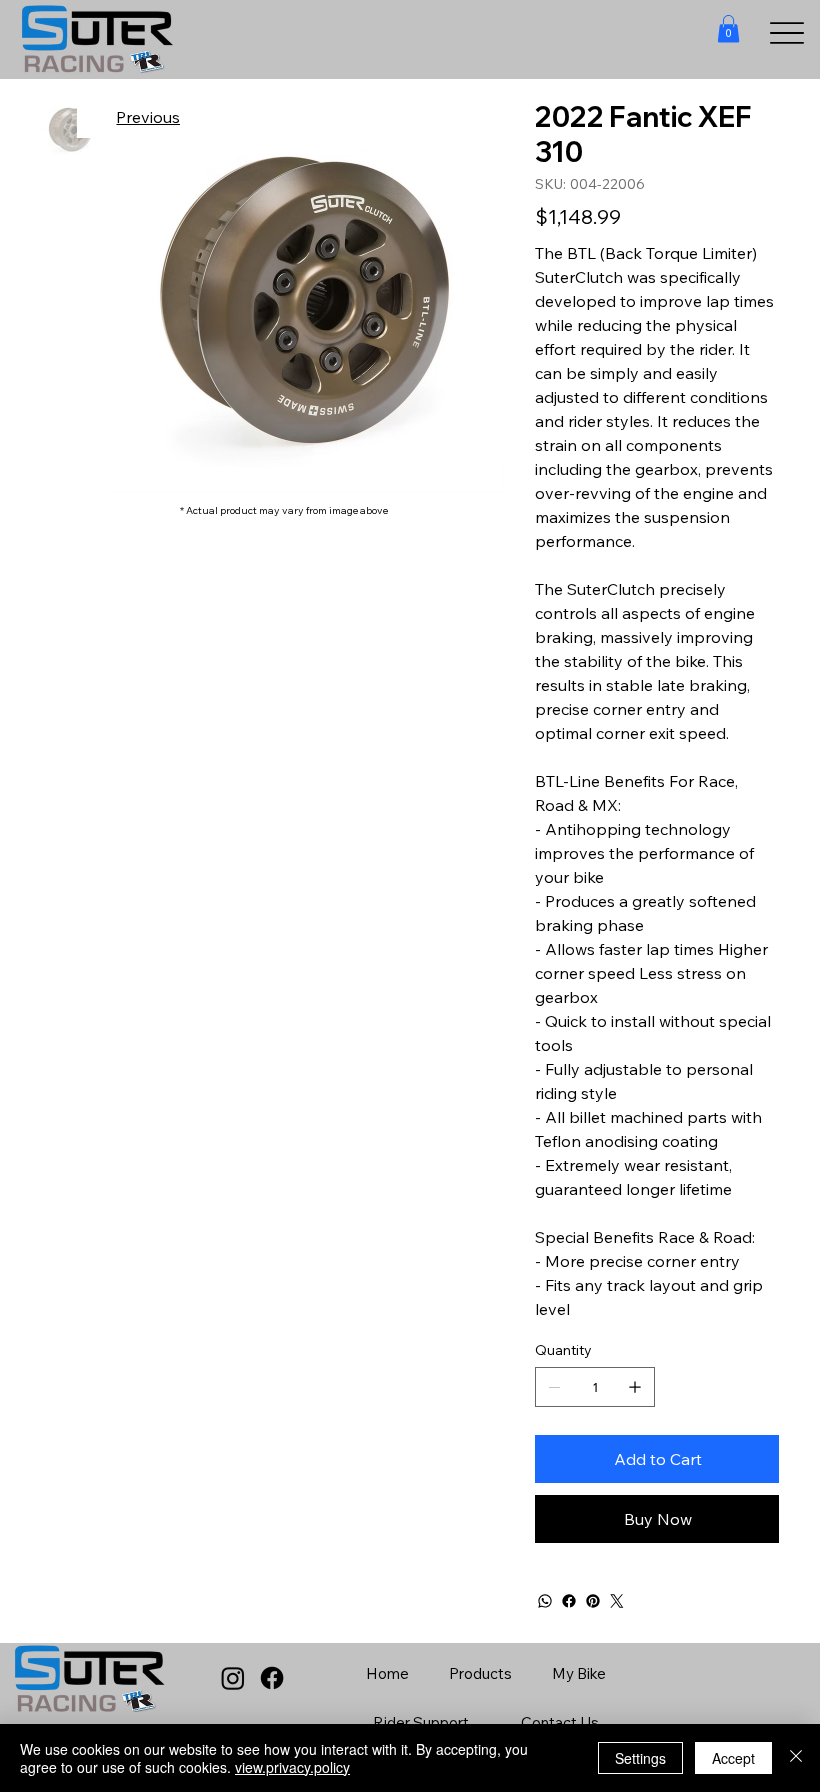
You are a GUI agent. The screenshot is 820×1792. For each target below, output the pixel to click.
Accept (733, 1758)
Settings (640, 1758)
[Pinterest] (593, 1601)
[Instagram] (233, 1678)
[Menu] (787, 33)
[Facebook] (569, 1601)
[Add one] (635, 1387)
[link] (728, 28)
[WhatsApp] (545, 1601)
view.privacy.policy (292, 1767)
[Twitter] (617, 1601)
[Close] (796, 1758)
